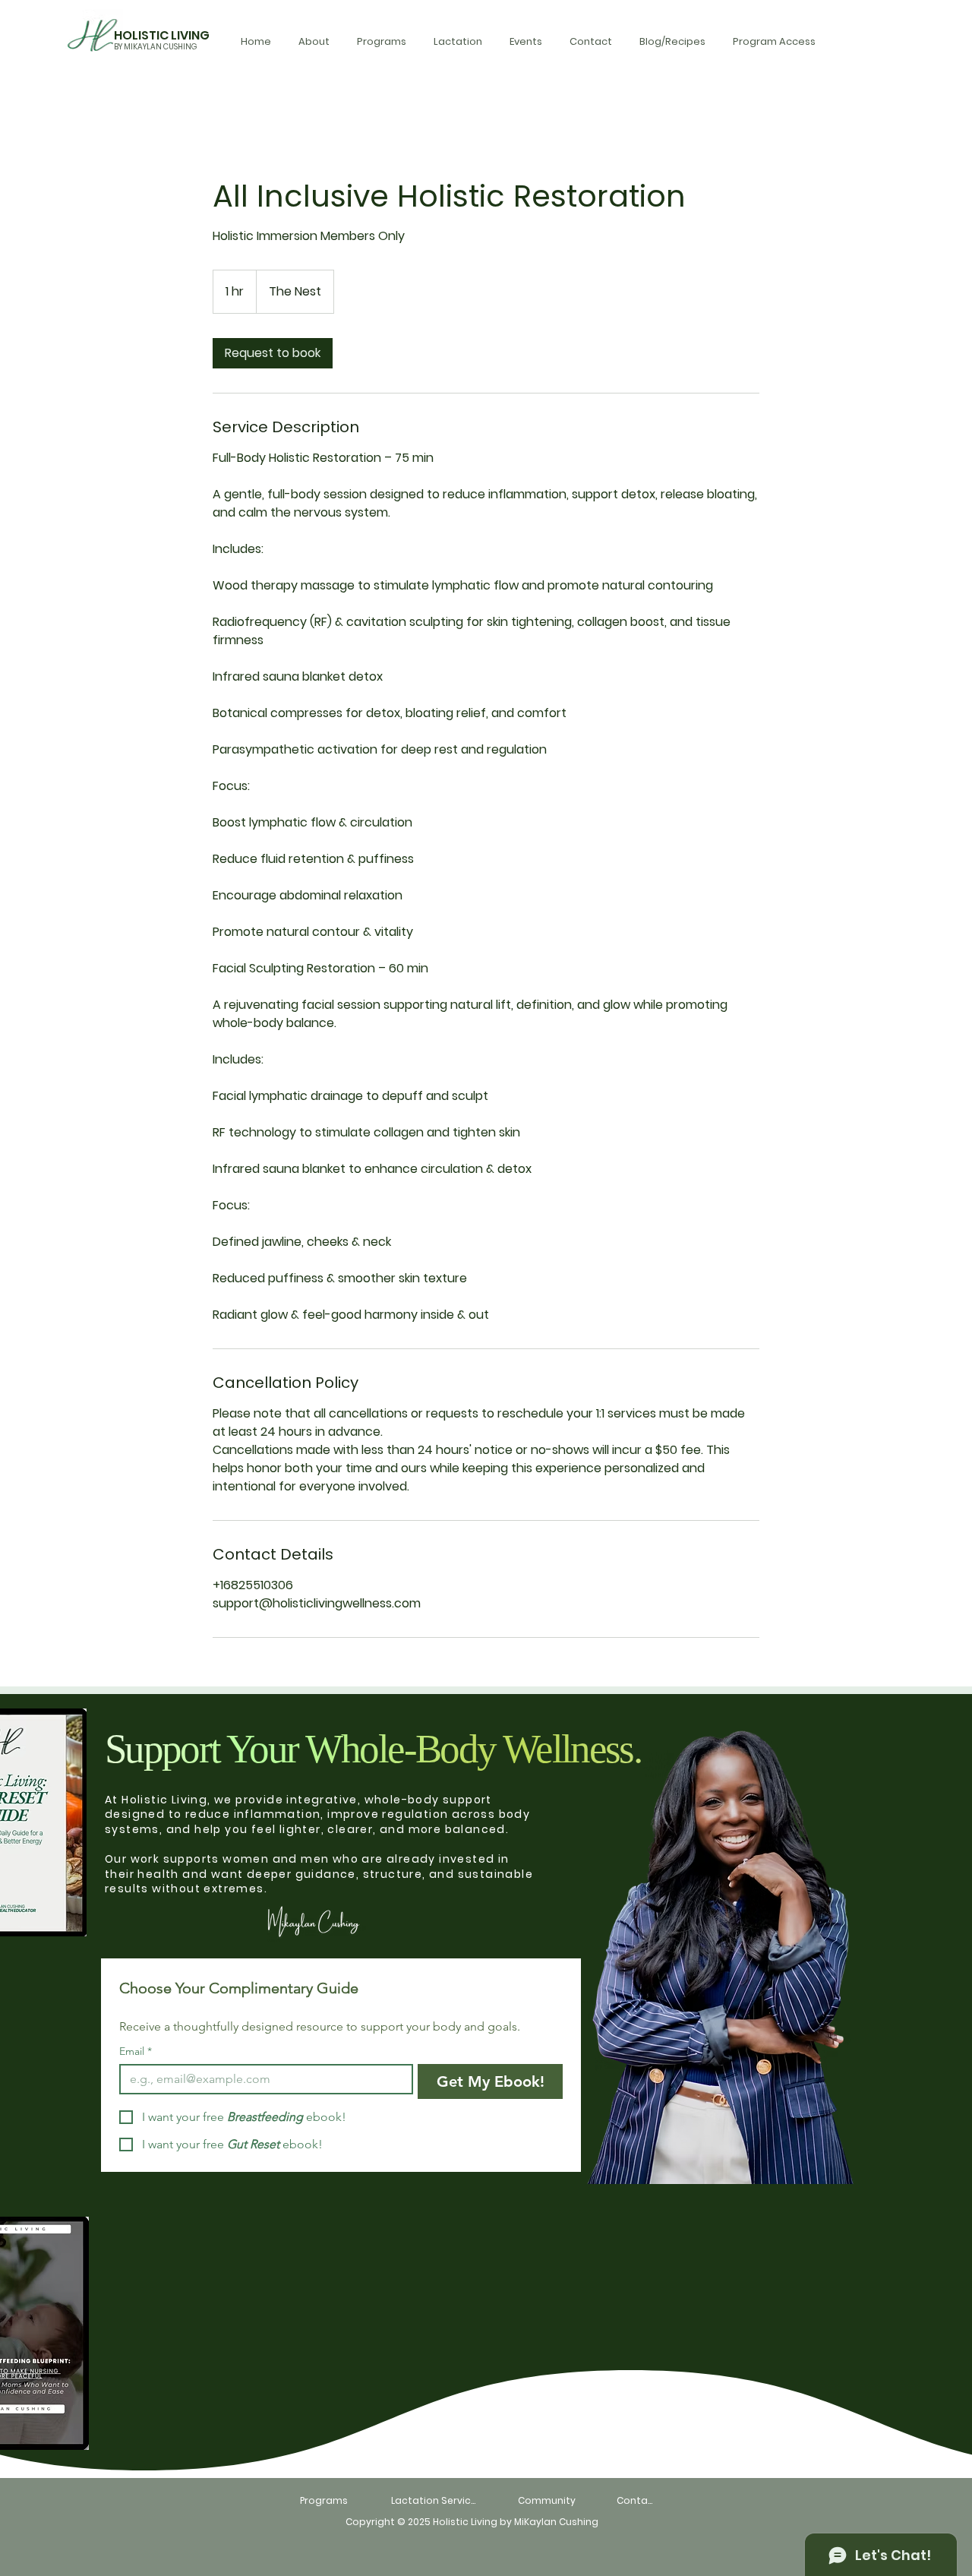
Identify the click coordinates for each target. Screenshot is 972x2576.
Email (136, 2051)
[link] (273, 353)
